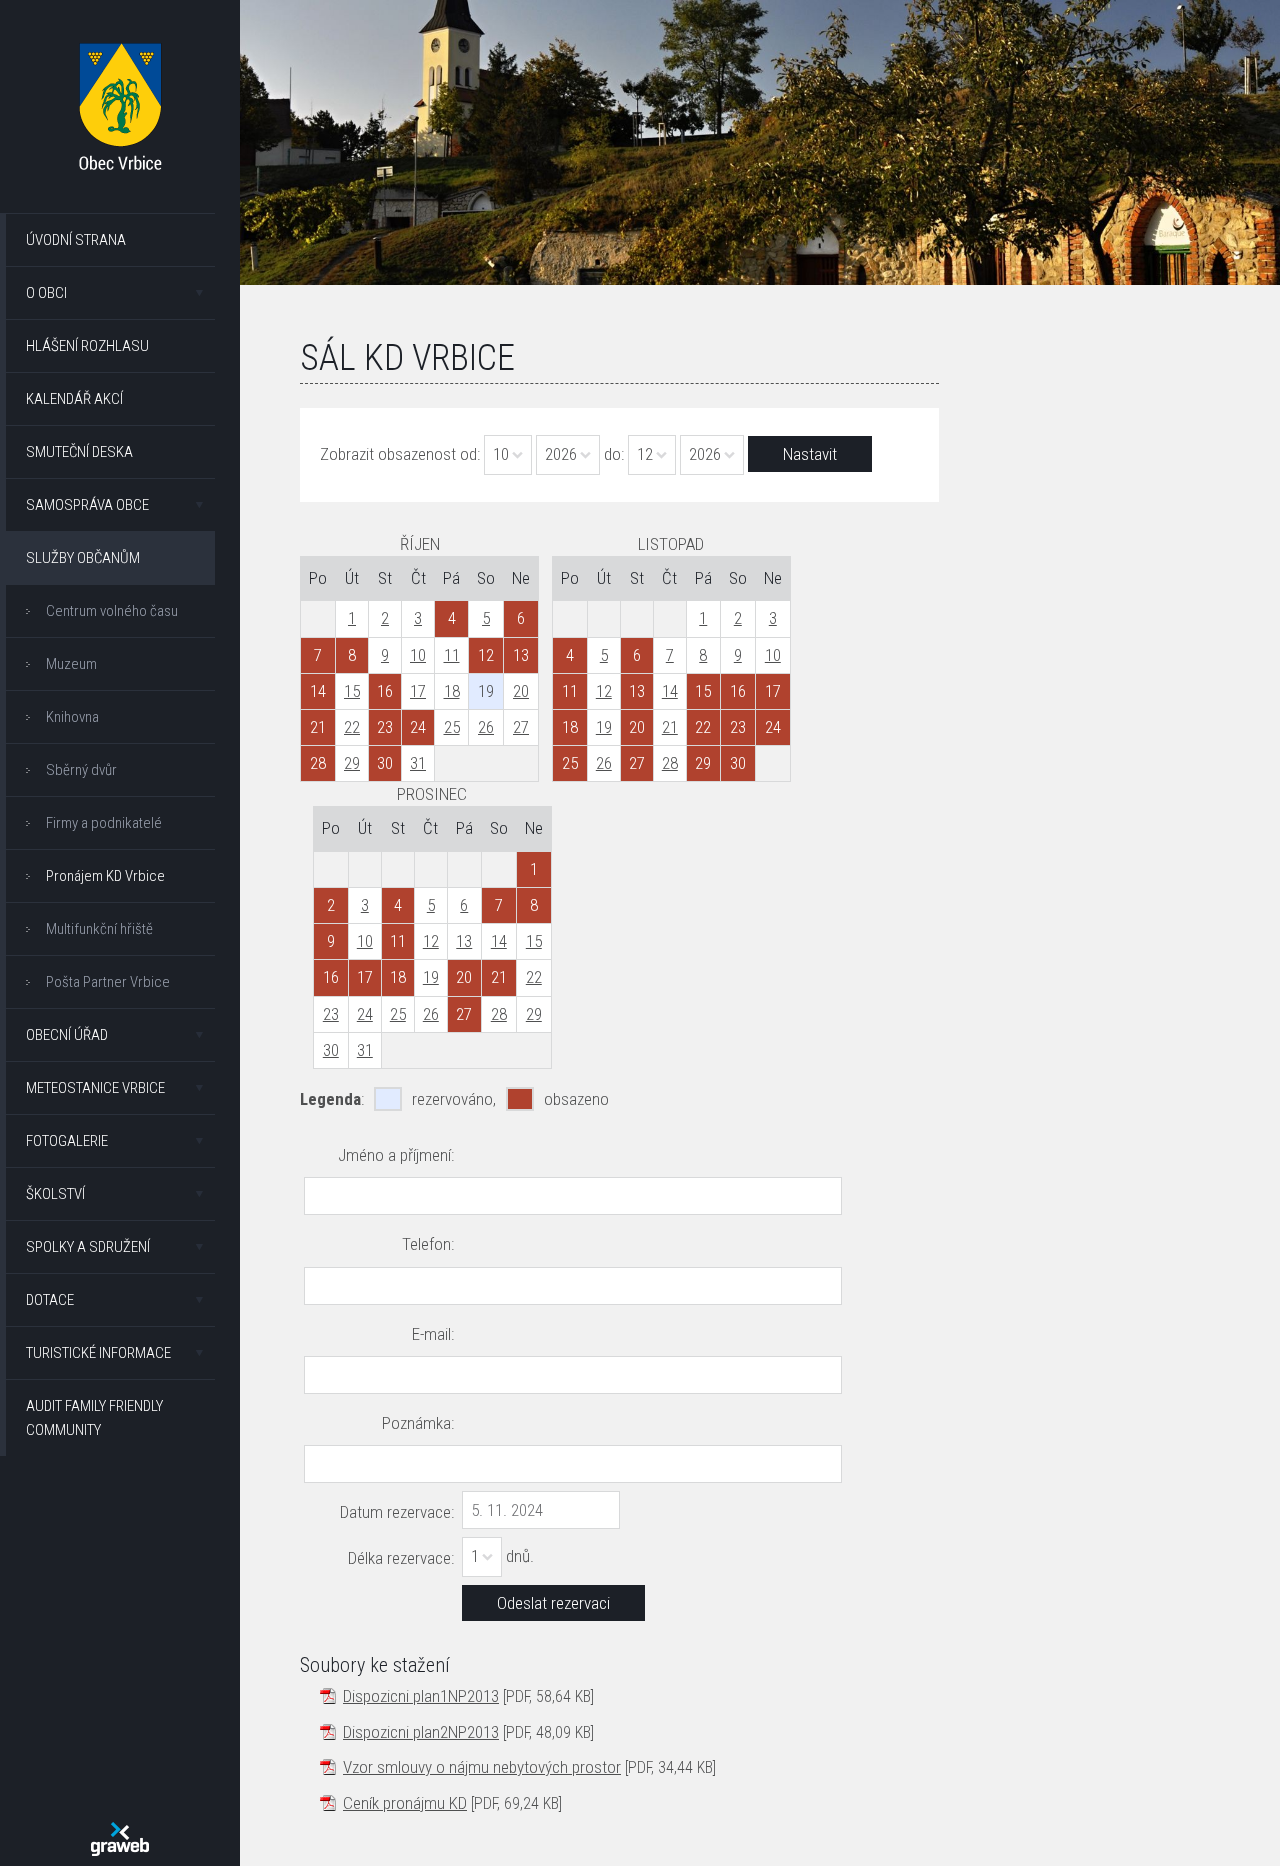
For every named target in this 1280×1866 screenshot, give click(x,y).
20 (521, 691)
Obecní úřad (67, 1035)
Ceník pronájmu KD (405, 1803)
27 (521, 727)
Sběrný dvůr (81, 770)
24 (365, 1014)
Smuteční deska (79, 452)
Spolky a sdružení (88, 1247)
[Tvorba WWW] (120, 1839)
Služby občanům (83, 558)
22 (352, 727)
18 (452, 691)
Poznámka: (418, 1423)
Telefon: (428, 1244)
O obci (46, 293)
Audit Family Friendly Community (94, 1418)
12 (604, 691)
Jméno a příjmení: (396, 1155)
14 (670, 691)
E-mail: (433, 1334)
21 (670, 727)
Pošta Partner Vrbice (108, 982)
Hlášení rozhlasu (87, 346)
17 (418, 691)
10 (418, 655)
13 (464, 941)
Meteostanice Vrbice (95, 1088)
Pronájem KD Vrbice (105, 876)
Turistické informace (98, 1353)
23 (331, 1014)
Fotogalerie (67, 1141)
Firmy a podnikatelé (104, 823)
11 (452, 655)
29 (352, 763)
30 (331, 1050)
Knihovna (72, 717)
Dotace (50, 1300)
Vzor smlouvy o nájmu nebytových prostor (482, 1767)
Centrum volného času (112, 611)
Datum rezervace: (397, 1512)
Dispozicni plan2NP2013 (421, 1732)
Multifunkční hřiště (99, 929)
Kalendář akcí (74, 399)
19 (604, 727)
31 (418, 763)
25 (452, 727)
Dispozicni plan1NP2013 (421, 1696)
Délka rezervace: (401, 1558)
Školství (55, 1194)
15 (352, 691)
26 (486, 727)
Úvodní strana (76, 240)
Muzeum (71, 664)
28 (670, 763)
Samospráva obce (87, 505)
